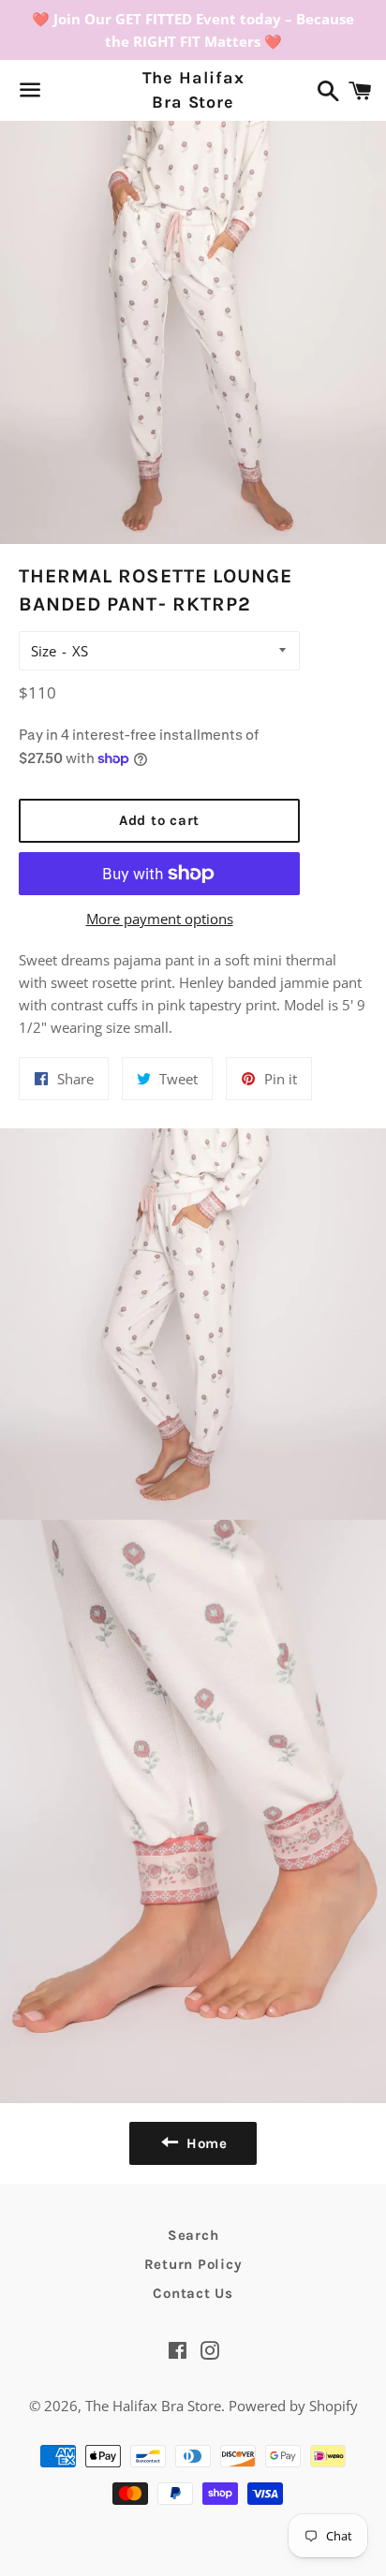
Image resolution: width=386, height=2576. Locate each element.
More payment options (160, 919)
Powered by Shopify (293, 2406)
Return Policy (193, 2264)
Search (193, 2235)
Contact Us (193, 2293)
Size (44, 651)
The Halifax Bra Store (193, 89)
